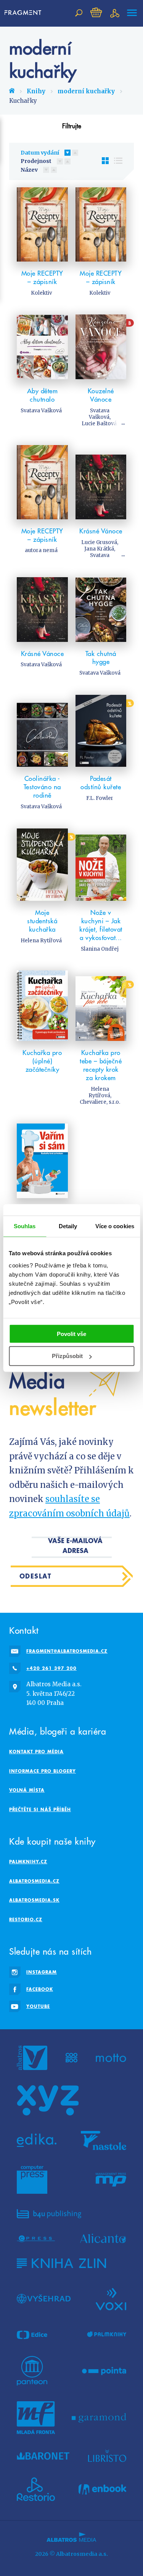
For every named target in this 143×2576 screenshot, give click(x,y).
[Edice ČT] (32, 2335)
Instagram (42, 1972)
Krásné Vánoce (101, 531)
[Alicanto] (103, 2238)
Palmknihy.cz (28, 1862)
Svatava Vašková (41, 411)
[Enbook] (102, 2489)
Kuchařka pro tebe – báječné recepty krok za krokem (101, 1065)
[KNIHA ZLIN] (61, 2263)
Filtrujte (72, 126)
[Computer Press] (32, 2180)
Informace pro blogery (43, 1771)
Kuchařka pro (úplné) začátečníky (42, 1061)
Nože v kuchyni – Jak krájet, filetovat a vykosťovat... (101, 925)
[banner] (24, 13)
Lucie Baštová (99, 424)
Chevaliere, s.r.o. (100, 1102)
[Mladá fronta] (36, 2418)
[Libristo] (107, 2456)
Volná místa (27, 1790)
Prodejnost (36, 161)
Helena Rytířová (41, 941)
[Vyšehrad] (44, 2298)
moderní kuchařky (86, 91)
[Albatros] (32, 2058)
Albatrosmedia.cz (34, 1881)
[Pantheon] (32, 2371)
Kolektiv (41, 293)
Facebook (40, 1989)
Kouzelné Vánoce (101, 395)
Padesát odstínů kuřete (101, 783)
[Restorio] (36, 2489)
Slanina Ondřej (100, 949)
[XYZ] (48, 2100)
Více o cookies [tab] (115, 1226)
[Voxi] (111, 2298)
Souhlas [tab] (25, 1226)
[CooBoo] (71, 2058)
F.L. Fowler (100, 798)
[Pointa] (104, 2371)
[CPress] (36, 2238)
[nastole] (104, 2140)
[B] (101, 347)
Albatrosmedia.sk (34, 1900)
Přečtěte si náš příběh (40, 1809)
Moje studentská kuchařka (42, 921)
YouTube (38, 2006)
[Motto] (111, 2058)
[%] (101, 731)
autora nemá (41, 550)
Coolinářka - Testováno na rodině (42, 787)
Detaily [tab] (68, 1226)
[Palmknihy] (107, 2335)
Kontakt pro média (36, 1752)
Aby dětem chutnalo (43, 395)
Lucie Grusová (99, 542)
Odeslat (36, 1576)
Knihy (36, 91)
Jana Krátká (99, 549)
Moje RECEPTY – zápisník (42, 278)
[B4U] (49, 2214)
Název (29, 170)
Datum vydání (40, 153)
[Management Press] (111, 2180)
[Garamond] (99, 2418)
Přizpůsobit (67, 1356)
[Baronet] (43, 2456)
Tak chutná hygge (101, 658)
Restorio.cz (26, 1919)
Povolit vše (71, 1333)
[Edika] (37, 2140)
